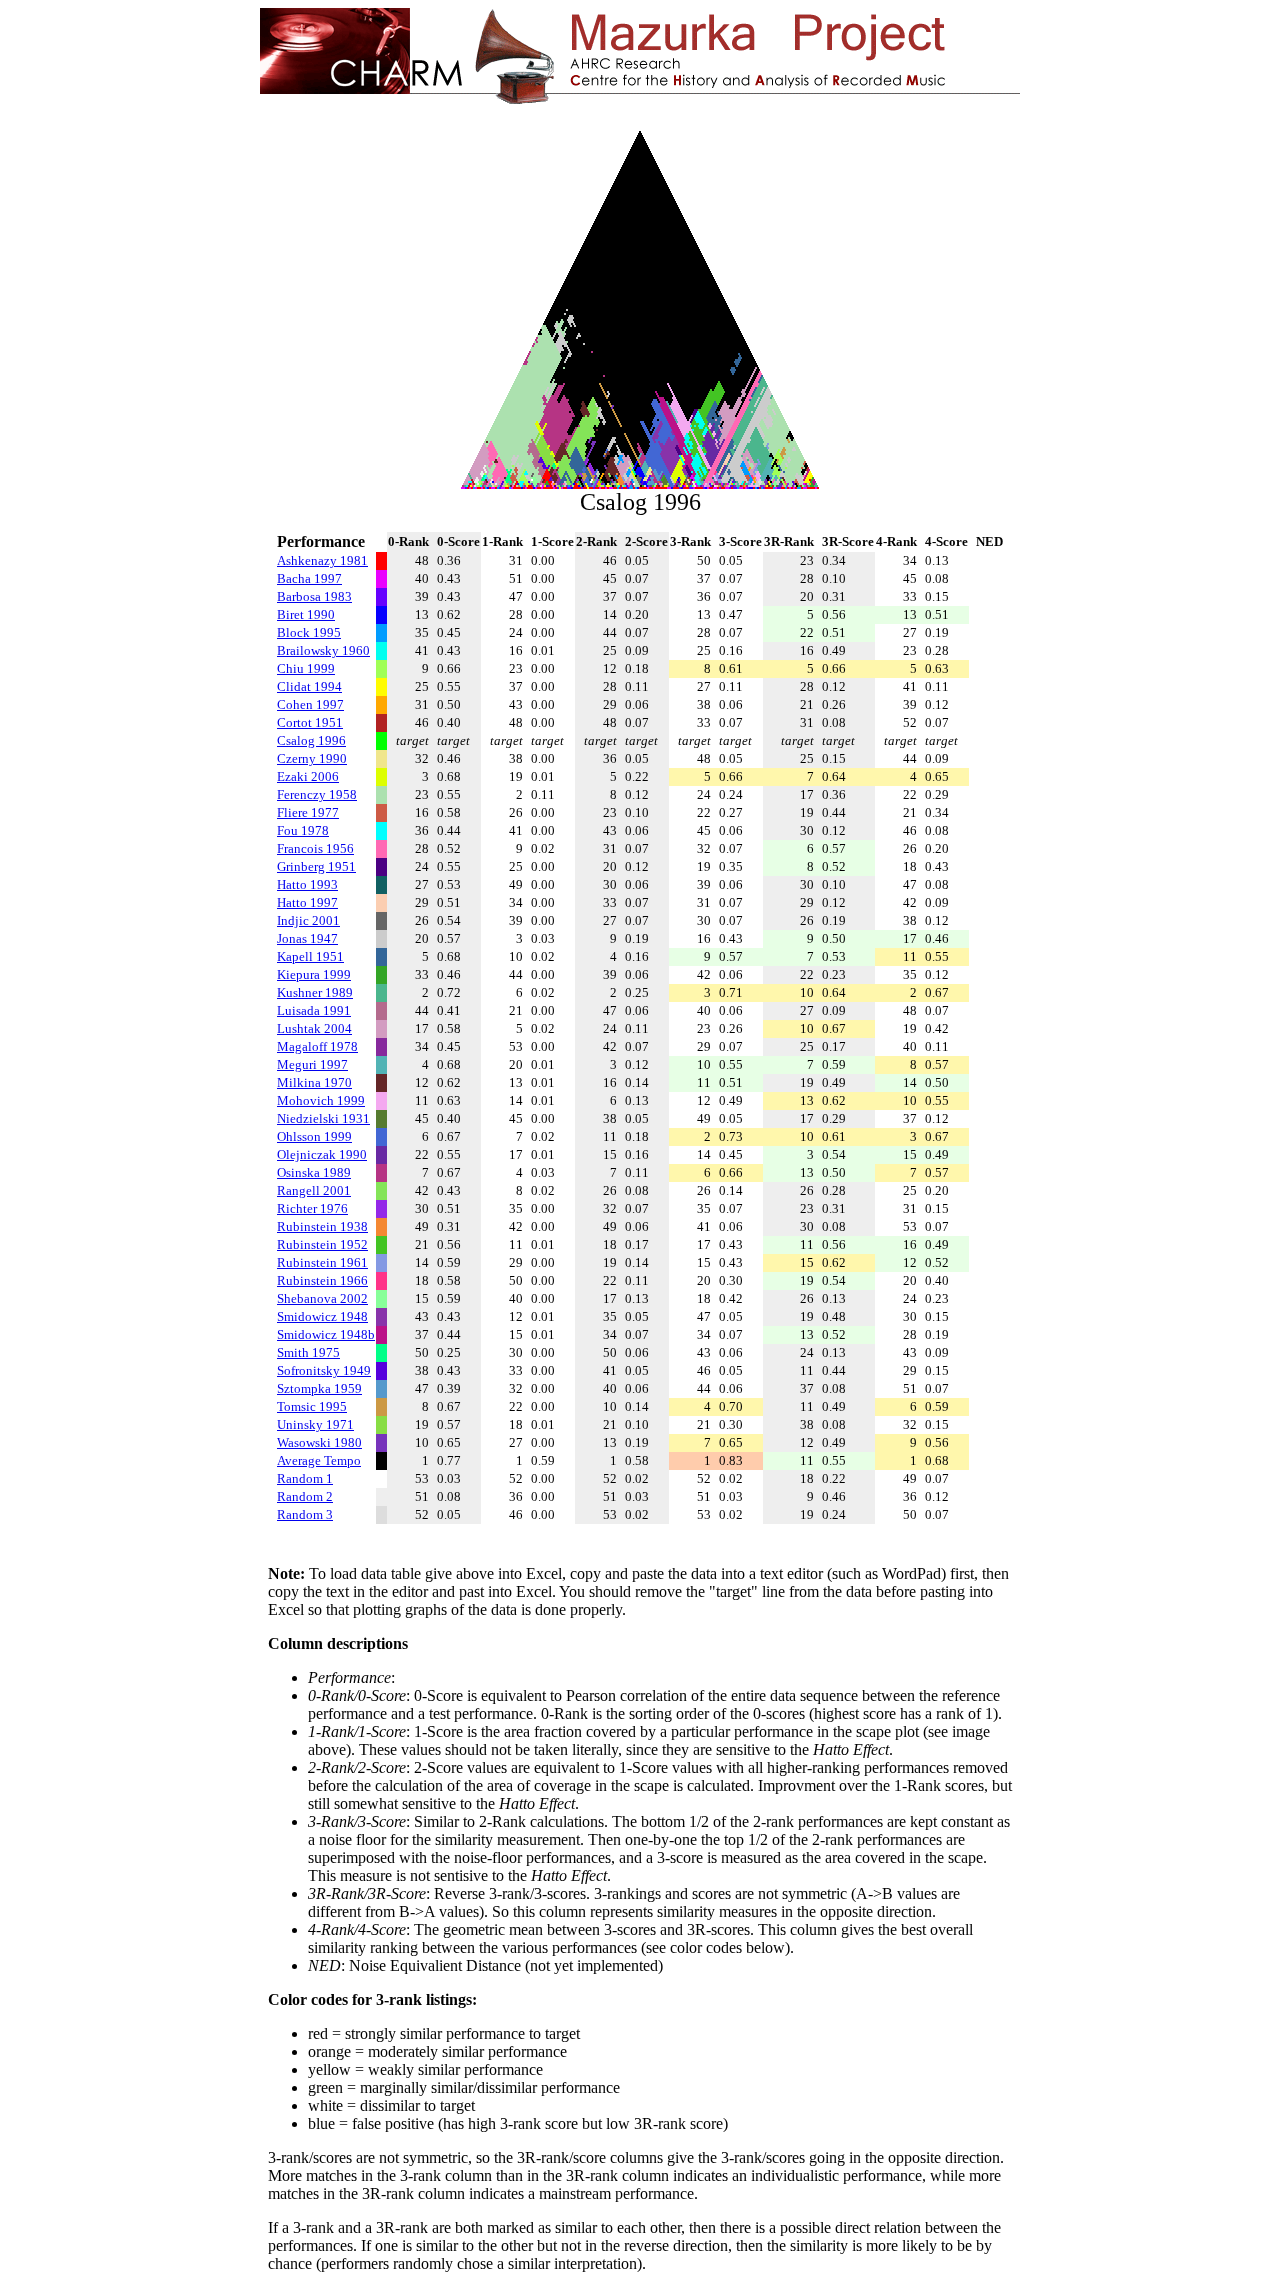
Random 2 (305, 1496)
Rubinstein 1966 (322, 1280)
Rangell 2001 (314, 1190)
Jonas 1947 (307, 938)
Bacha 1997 (309, 578)
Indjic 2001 (308, 920)
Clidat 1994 (309, 686)
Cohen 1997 (310, 704)
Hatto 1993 (307, 884)
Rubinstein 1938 (322, 1226)
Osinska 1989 (314, 1172)
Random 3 (305, 1514)
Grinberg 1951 (316, 866)
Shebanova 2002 (322, 1298)
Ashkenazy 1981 (322, 560)
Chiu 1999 (306, 668)
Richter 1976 (312, 1208)
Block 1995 (309, 632)
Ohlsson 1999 (314, 1136)
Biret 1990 (306, 614)
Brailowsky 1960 (323, 650)
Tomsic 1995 (312, 1406)
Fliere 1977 (308, 812)
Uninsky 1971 (315, 1424)
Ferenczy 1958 (317, 794)
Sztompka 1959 (319, 1388)
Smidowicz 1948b (326, 1334)
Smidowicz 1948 (322, 1316)
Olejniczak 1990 (322, 1154)
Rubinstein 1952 (322, 1244)
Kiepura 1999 (314, 974)
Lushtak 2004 (314, 1028)
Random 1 (305, 1478)
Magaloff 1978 (317, 1046)
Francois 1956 (315, 848)
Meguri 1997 (312, 1064)
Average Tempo (319, 1460)
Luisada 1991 (314, 1010)
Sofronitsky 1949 (324, 1370)
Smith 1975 (308, 1352)
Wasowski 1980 (319, 1442)
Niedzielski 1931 (323, 1118)
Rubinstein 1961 (322, 1262)
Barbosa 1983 (314, 596)
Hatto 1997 (307, 902)
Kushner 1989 (315, 992)
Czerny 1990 (312, 758)
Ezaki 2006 (308, 776)
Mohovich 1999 (321, 1100)
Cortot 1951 (310, 722)
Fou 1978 (303, 830)
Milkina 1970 (314, 1082)
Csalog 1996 (311, 740)
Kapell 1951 (310, 956)
